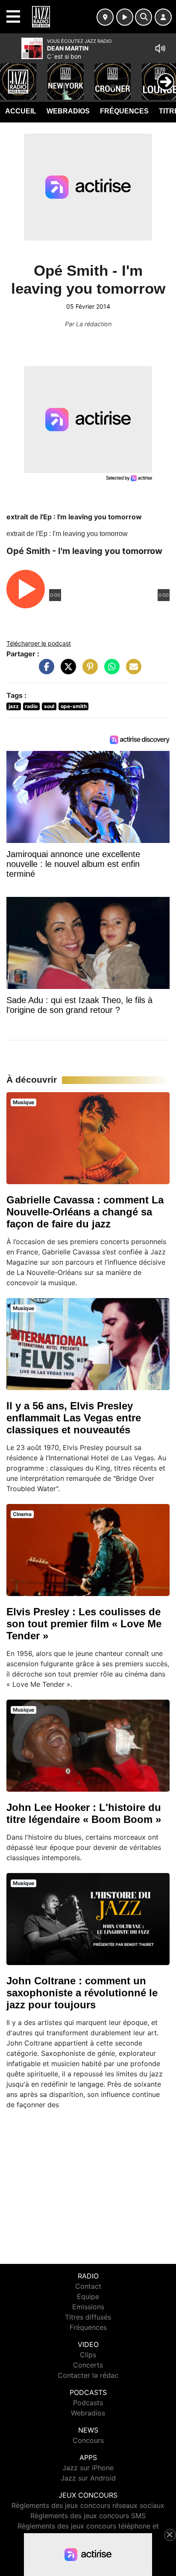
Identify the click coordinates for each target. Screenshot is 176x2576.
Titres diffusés (88, 2317)
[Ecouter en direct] (125, 17)
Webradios (68, 111)
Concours (88, 2440)
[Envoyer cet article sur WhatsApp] (110, 671)
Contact (88, 2286)
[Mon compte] (163, 17)
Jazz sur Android (88, 2478)
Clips (88, 2355)
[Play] (11, 75)
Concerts (88, 2365)
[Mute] (160, 48)
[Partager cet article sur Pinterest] (88, 671)
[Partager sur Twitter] (66, 671)
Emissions (88, 2307)
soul (49, 706)
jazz (14, 706)
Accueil (21, 111)
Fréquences (124, 111)
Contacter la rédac (88, 2375)
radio (31, 706)
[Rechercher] (144, 17)
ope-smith (74, 706)
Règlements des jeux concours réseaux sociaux (88, 2505)
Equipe (88, 2296)
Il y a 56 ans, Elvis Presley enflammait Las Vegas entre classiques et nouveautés (74, 1418)
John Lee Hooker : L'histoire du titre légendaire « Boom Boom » (84, 1813)
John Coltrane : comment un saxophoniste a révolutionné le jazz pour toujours (82, 1993)
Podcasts (88, 2403)
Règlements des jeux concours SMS (88, 2516)
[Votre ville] (105, 17)
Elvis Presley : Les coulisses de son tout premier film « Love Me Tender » (84, 1624)
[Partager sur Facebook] (44, 671)
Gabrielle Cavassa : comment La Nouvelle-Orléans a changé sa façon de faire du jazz (85, 1212)
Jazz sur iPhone (88, 2468)
